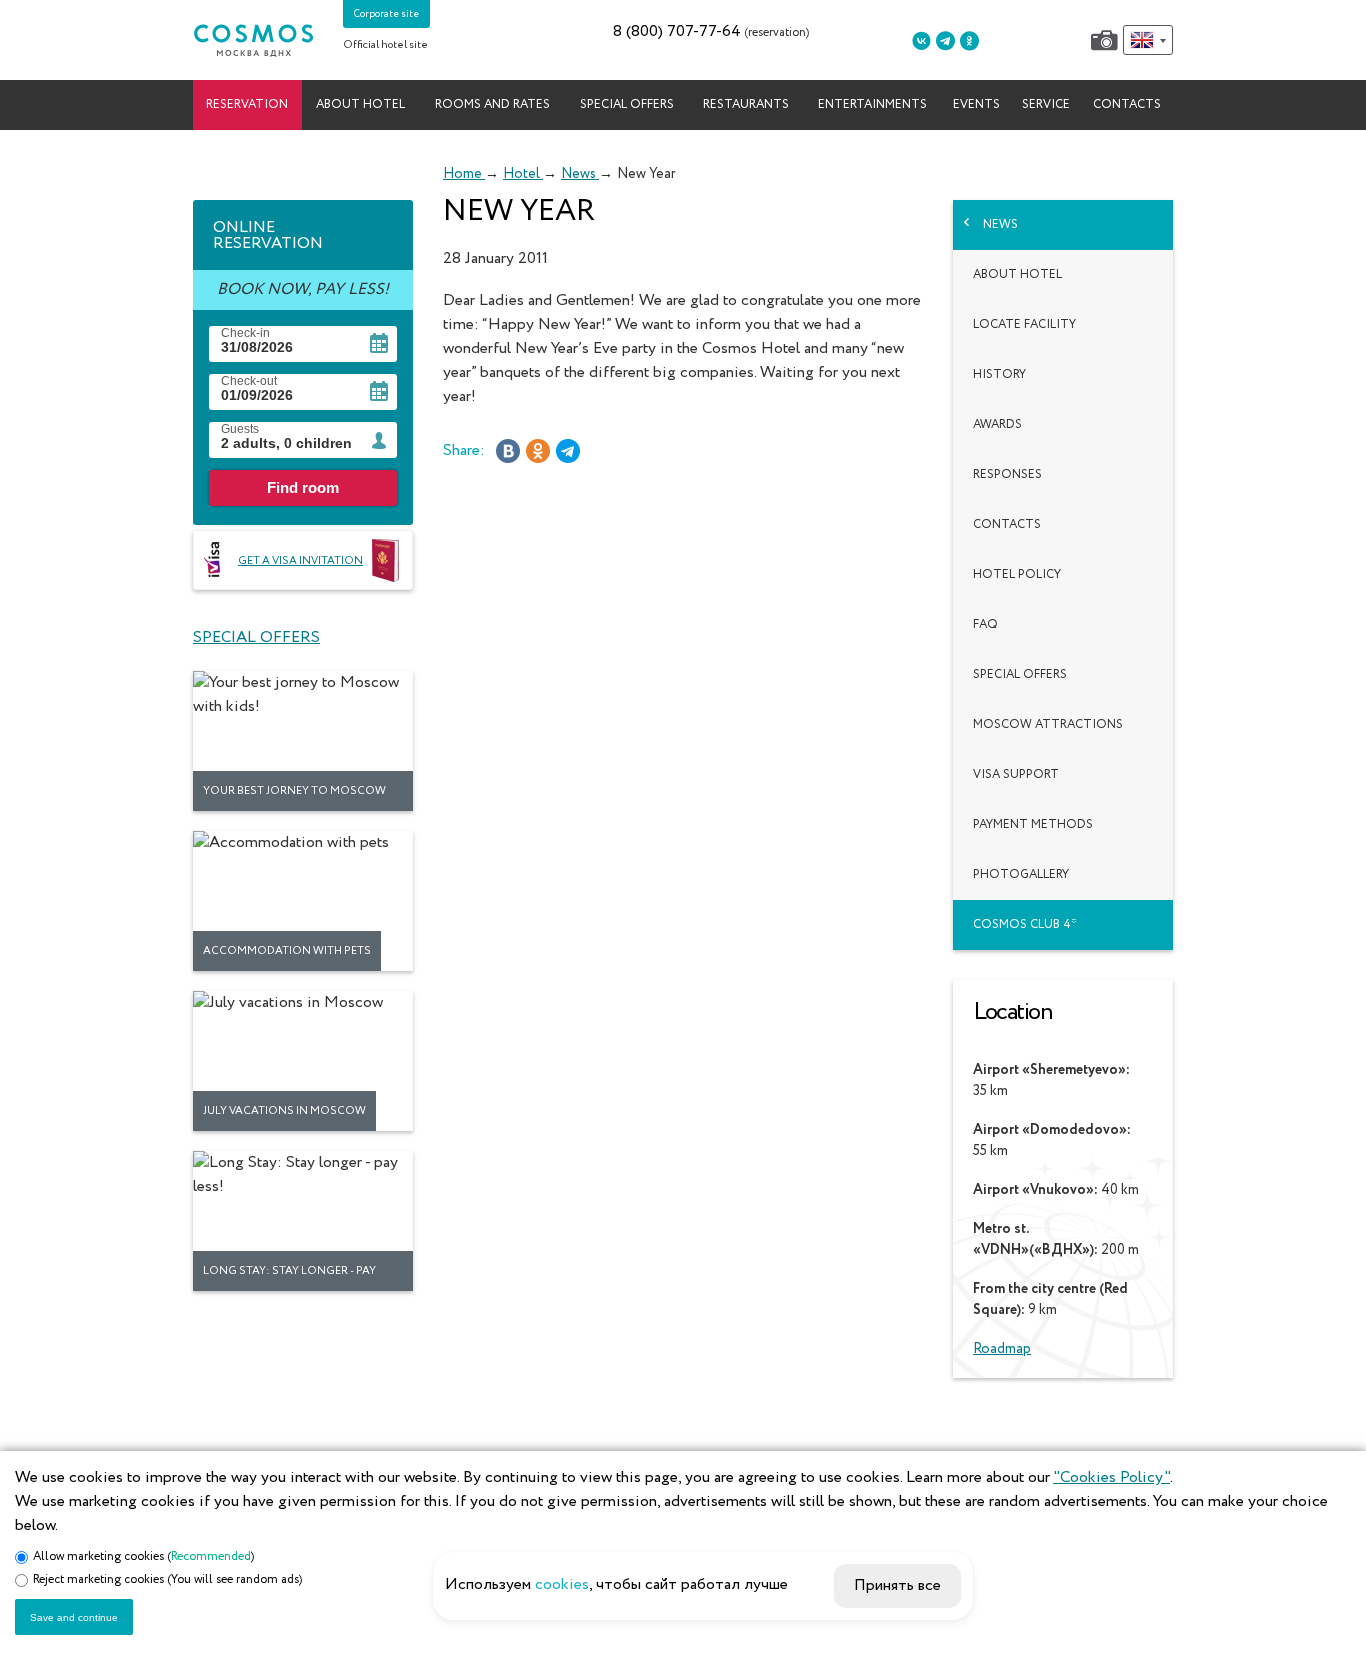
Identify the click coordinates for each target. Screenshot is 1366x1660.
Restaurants (746, 105)
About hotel (360, 105)
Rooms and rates (492, 105)
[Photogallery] (1104, 40)
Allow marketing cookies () (143, 1557)
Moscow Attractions (1048, 725)
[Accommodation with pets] (303, 901)
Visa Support (1016, 775)
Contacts (1127, 105)
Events (976, 105)
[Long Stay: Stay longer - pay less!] (303, 1221)
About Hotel (1017, 275)
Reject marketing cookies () (167, 1580)
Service (1046, 105)
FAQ (985, 625)
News (580, 174)
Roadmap (1002, 1349)
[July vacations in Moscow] (303, 1061)
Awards (997, 425)
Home (464, 174)
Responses (1007, 475)
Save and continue (74, 1617)
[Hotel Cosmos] (253, 40)
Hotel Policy (1017, 575)
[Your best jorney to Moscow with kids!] (303, 741)
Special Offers (1020, 675)
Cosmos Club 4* (1025, 925)
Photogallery (1021, 875)
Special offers (627, 105)
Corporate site (386, 14)
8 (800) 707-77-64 (677, 32)
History (999, 375)
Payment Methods (1033, 825)
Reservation (247, 105)
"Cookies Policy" (1111, 1478)
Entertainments (872, 105)
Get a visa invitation (300, 560)
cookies (562, 1585)
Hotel (523, 174)
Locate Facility (1024, 325)
